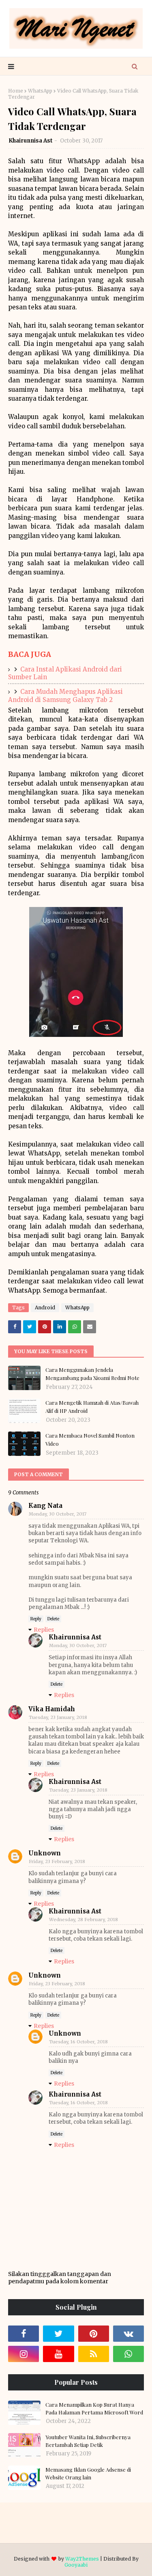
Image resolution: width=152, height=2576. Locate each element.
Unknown (45, 1853)
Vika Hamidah (52, 1709)
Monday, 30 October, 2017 (58, 1514)
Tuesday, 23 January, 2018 (58, 1717)
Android (45, 1307)
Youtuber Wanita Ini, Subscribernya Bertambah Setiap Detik (88, 2441)
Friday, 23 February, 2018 (57, 1861)
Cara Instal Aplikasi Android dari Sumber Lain (65, 673)
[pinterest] (94, 2334)
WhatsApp (40, 91)
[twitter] (58, 2334)
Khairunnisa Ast (31, 141)
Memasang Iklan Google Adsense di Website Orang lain (88, 2473)
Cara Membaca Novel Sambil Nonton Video (90, 1439)
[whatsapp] (128, 2354)
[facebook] (24, 2334)
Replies (44, 1630)
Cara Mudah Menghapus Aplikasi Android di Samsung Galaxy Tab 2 (65, 696)
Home (16, 91)
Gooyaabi (76, 2565)
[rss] (94, 2354)
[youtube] (58, 2354)
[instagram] (24, 2354)
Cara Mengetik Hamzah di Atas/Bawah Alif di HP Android (92, 1407)
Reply (36, 1619)
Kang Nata (45, 1506)
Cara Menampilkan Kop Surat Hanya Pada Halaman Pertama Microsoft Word (94, 2409)
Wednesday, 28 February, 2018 (83, 1920)
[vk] (128, 2334)
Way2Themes (82, 2559)
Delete (53, 1619)
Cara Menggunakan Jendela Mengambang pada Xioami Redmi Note (92, 1374)
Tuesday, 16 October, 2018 (78, 2042)
